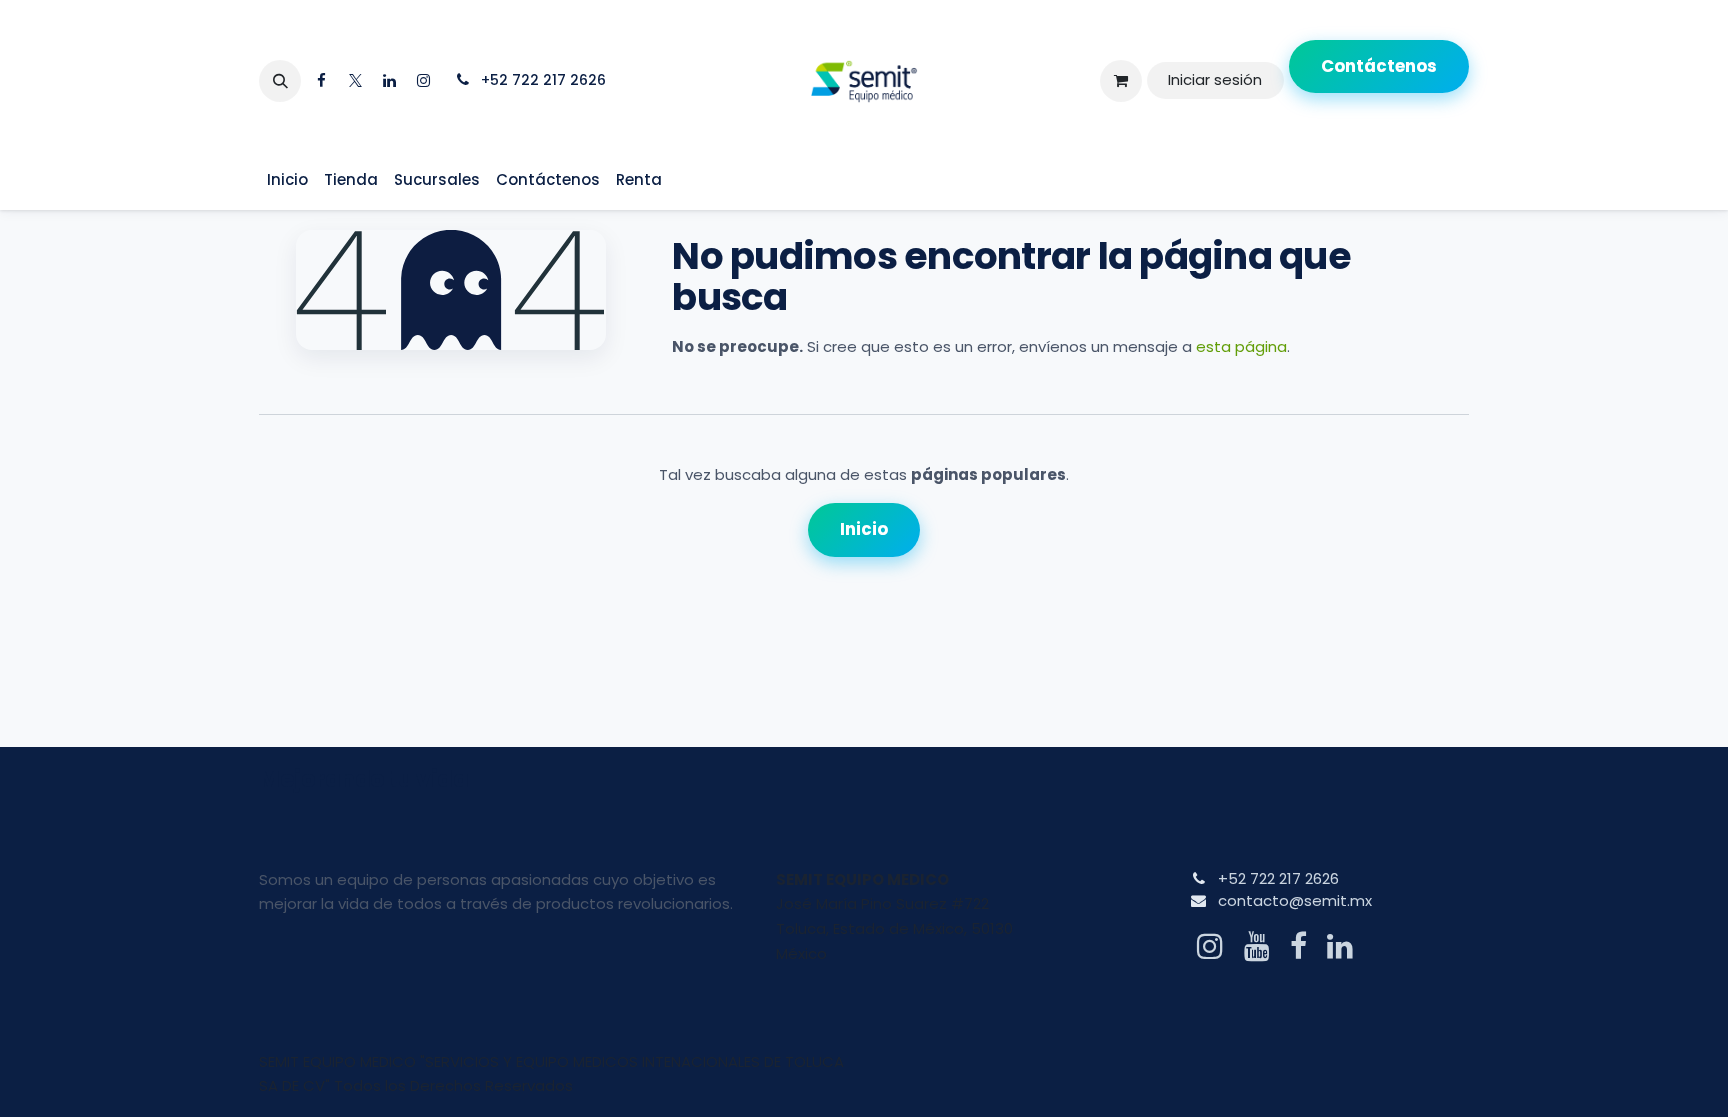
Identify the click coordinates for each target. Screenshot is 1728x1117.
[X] (355, 81)
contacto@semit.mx (1295, 900)
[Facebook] (321, 81)
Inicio (864, 529)
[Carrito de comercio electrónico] (1121, 81)
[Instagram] (423, 81)
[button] (280, 81)
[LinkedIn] (389, 81)
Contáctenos (1379, 66)
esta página (1241, 346)
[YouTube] (1257, 946)
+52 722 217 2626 (1278, 878)
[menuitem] (287, 180)
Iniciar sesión (1215, 79)
